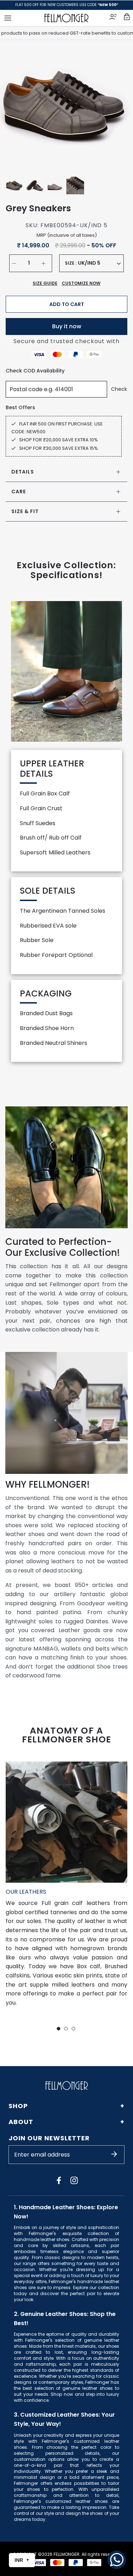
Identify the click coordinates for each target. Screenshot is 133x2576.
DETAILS (23, 472)
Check (119, 389)
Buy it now (67, 326)
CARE (19, 492)
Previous (14, 106)
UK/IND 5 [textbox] (89, 263)
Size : (71, 263)
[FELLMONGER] (66, 18)
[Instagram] (74, 2180)
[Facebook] (59, 2180)
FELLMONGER (66, 2554)
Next (119, 106)
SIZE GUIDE (45, 283)
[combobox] (99, 263)
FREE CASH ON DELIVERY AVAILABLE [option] (66, 5)
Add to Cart (67, 304)
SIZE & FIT (25, 511)
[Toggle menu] (8, 18)
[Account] (114, 18)
